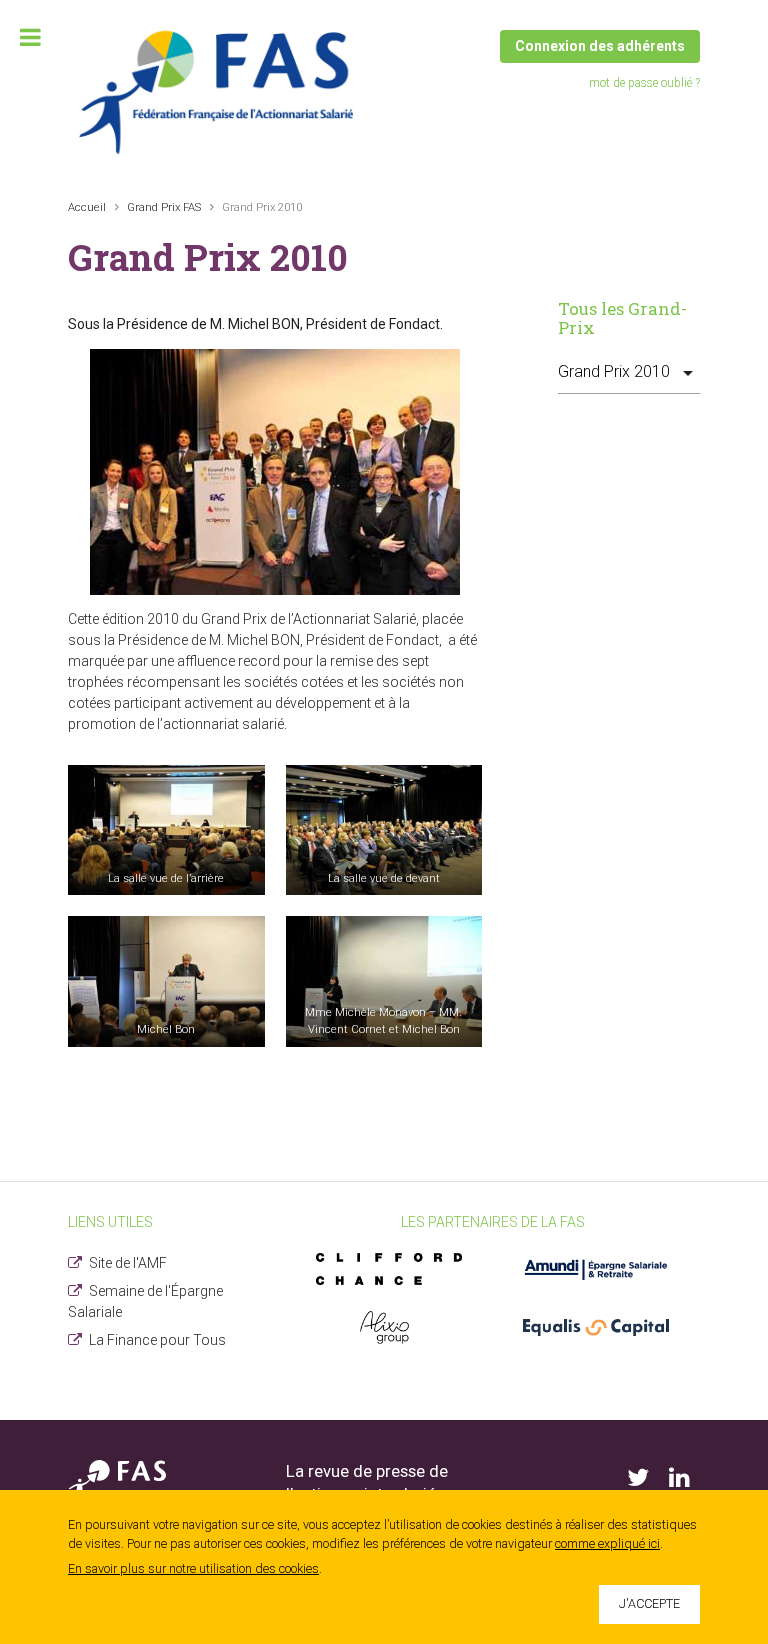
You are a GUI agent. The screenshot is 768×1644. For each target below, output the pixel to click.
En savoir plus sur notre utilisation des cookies (193, 1568)
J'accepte (649, 1603)
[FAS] (218, 91)
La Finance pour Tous (157, 1340)
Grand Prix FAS (164, 207)
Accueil (87, 207)
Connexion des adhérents (600, 46)
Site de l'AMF (128, 1263)
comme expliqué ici (607, 1543)
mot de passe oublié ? (644, 83)
